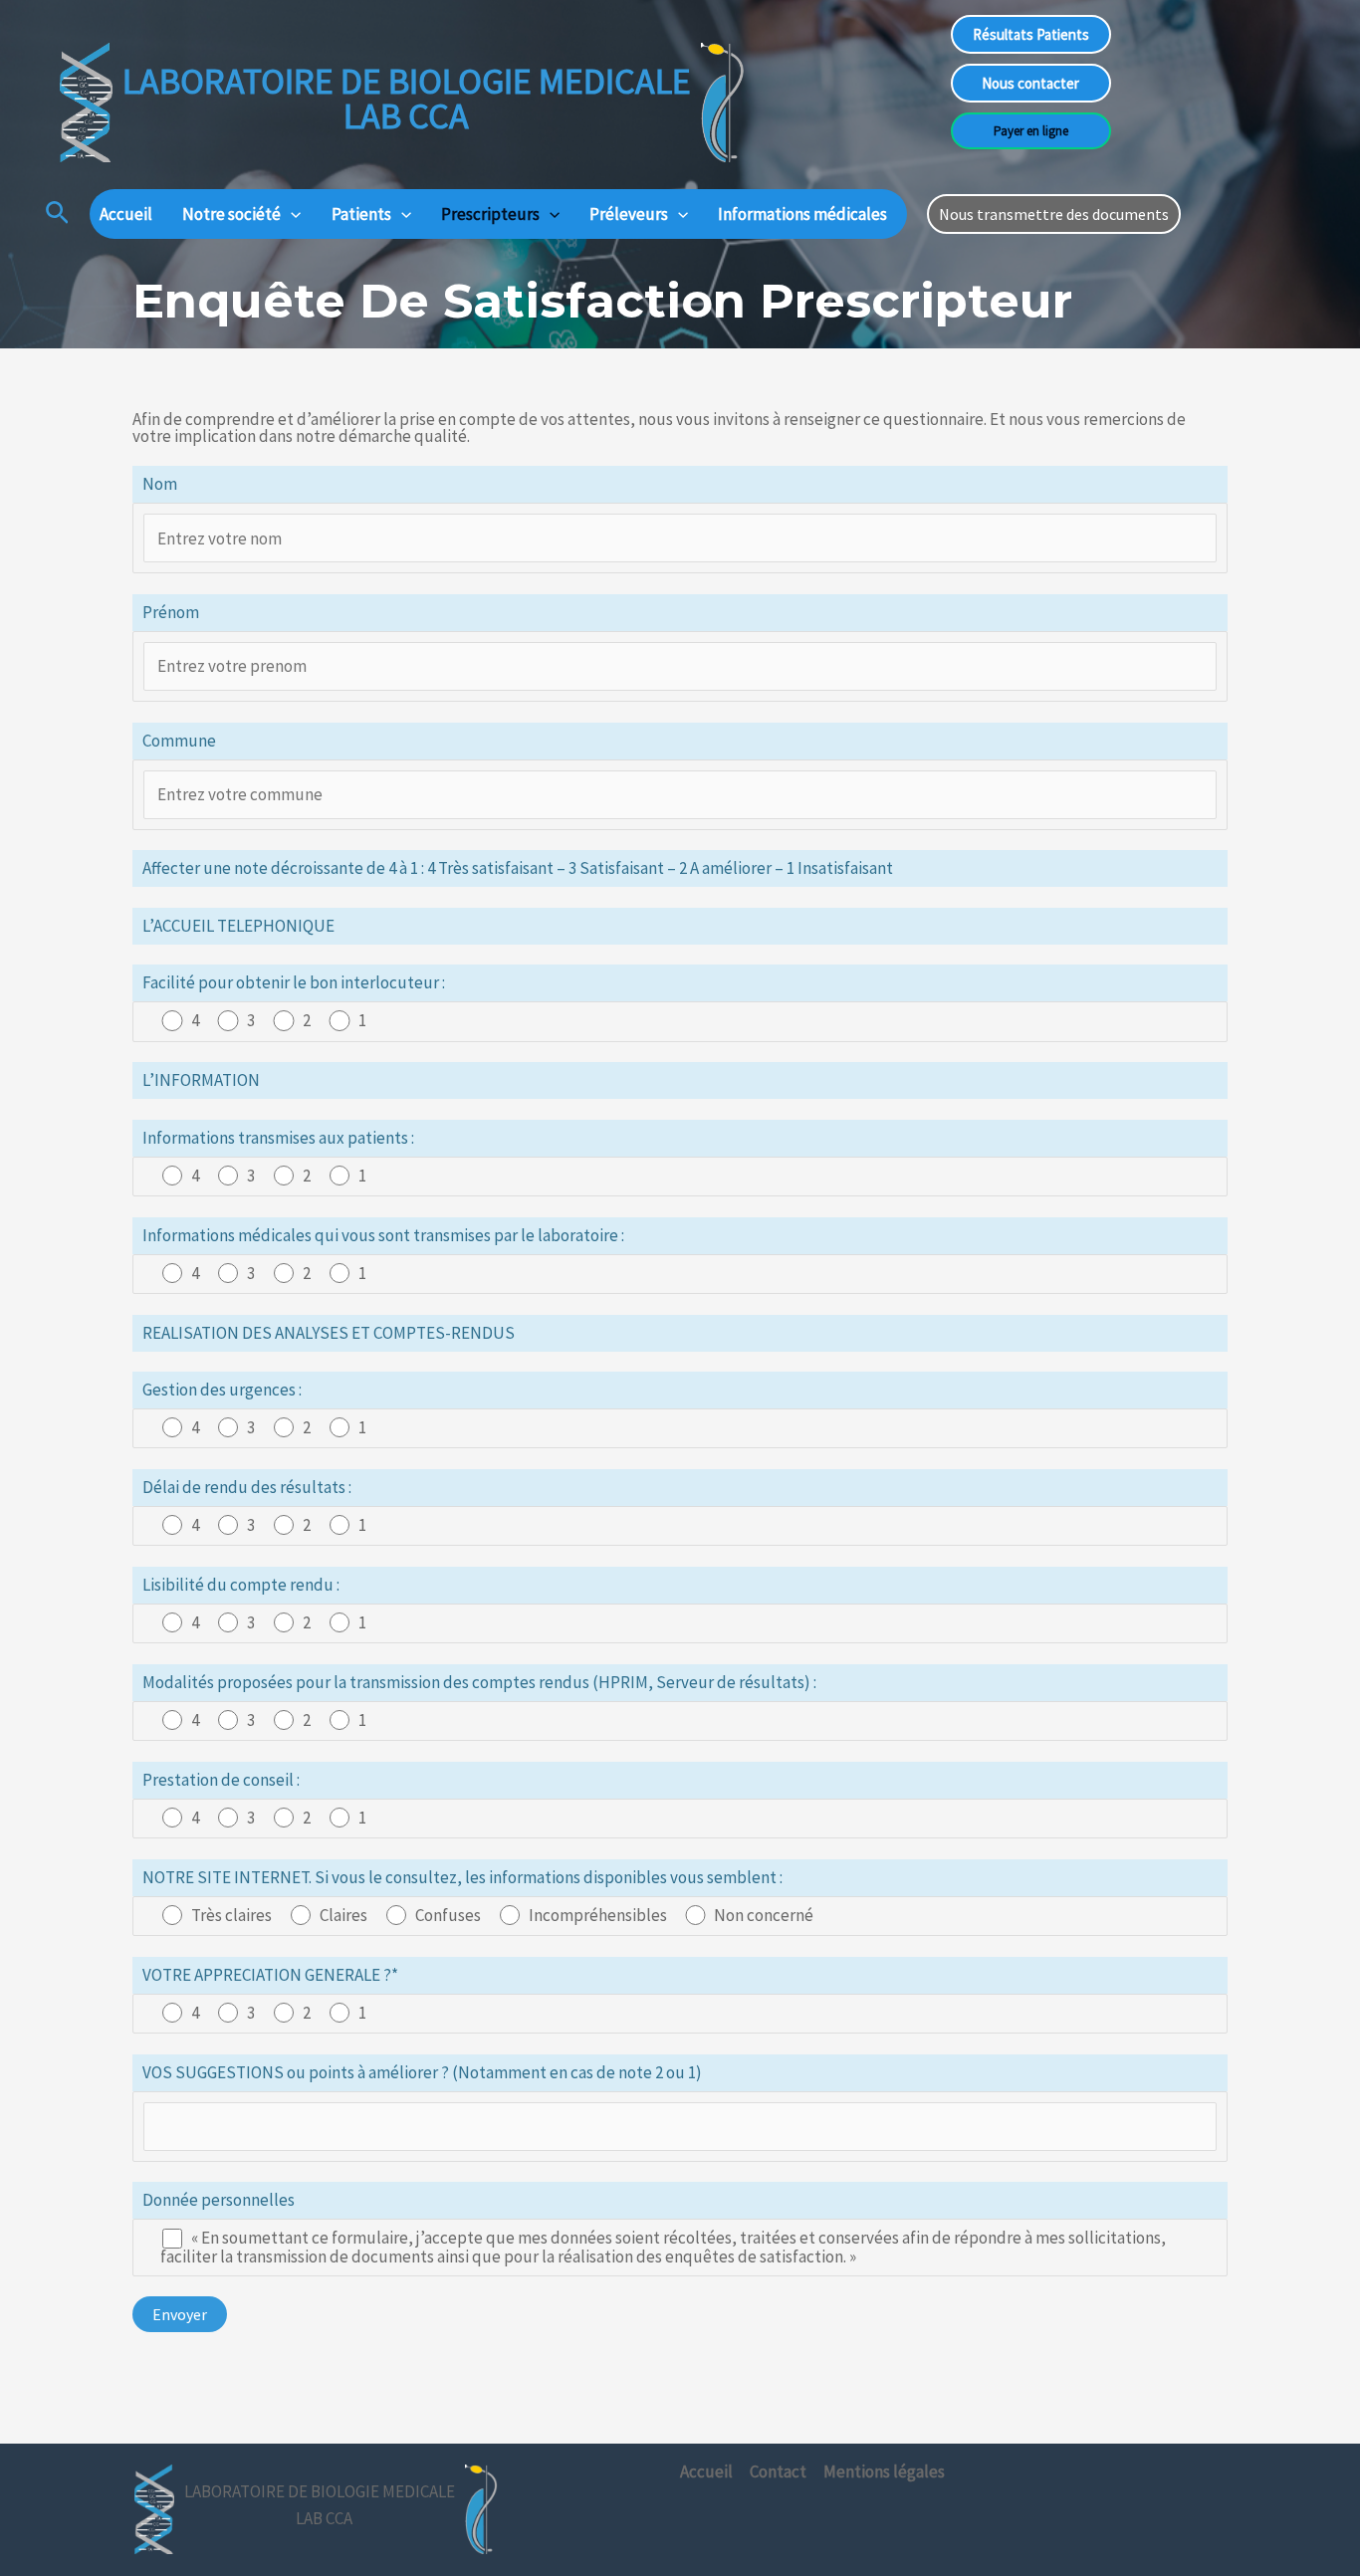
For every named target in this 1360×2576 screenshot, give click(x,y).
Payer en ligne (1031, 131)
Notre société (231, 214)
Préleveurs (629, 214)
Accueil (126, 214)
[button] (57, 214)
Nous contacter (1030, 83)
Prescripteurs (490, 214)
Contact (778, 2471)
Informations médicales (802, 214)
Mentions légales (884, 2471)
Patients (361, 214)
